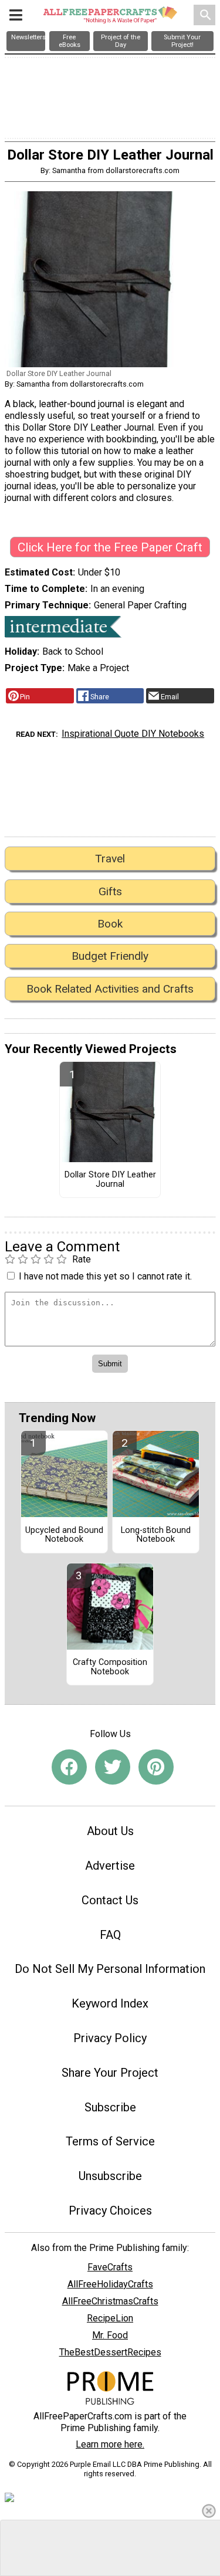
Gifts (110, 891)
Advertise (110, 1866)
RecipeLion (110, 2318)
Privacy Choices (110, 2211)
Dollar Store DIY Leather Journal (110, 1180)
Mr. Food (110, 2335)
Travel (110, 859)
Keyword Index (110, 2003)
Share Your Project (110, 2073)
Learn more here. (110, 2444)
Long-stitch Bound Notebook (156, 1535)
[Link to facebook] (69, 1767)
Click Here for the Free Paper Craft (110, 547)
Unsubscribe (110, 2176)
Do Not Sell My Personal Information (110, 1969)
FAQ (110, 1935)
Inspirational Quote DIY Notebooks (133, 734)
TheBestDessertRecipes (110, 2352)
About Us (110, 1831)
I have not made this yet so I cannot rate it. (105, 1276)
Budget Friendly (110, 956)
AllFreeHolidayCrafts (110, 2284)
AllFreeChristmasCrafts (110, 2301)
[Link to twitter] (113, 1767)
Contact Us (110, 1900)
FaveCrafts (110, 2267)
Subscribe (110, 2107)
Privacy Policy (110, 2038)
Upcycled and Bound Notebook (64, 1535)
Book (110, 924)
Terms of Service (110, 2141)
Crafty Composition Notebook (110, 1667)
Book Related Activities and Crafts (110, 989)
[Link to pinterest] (156, 1767)
